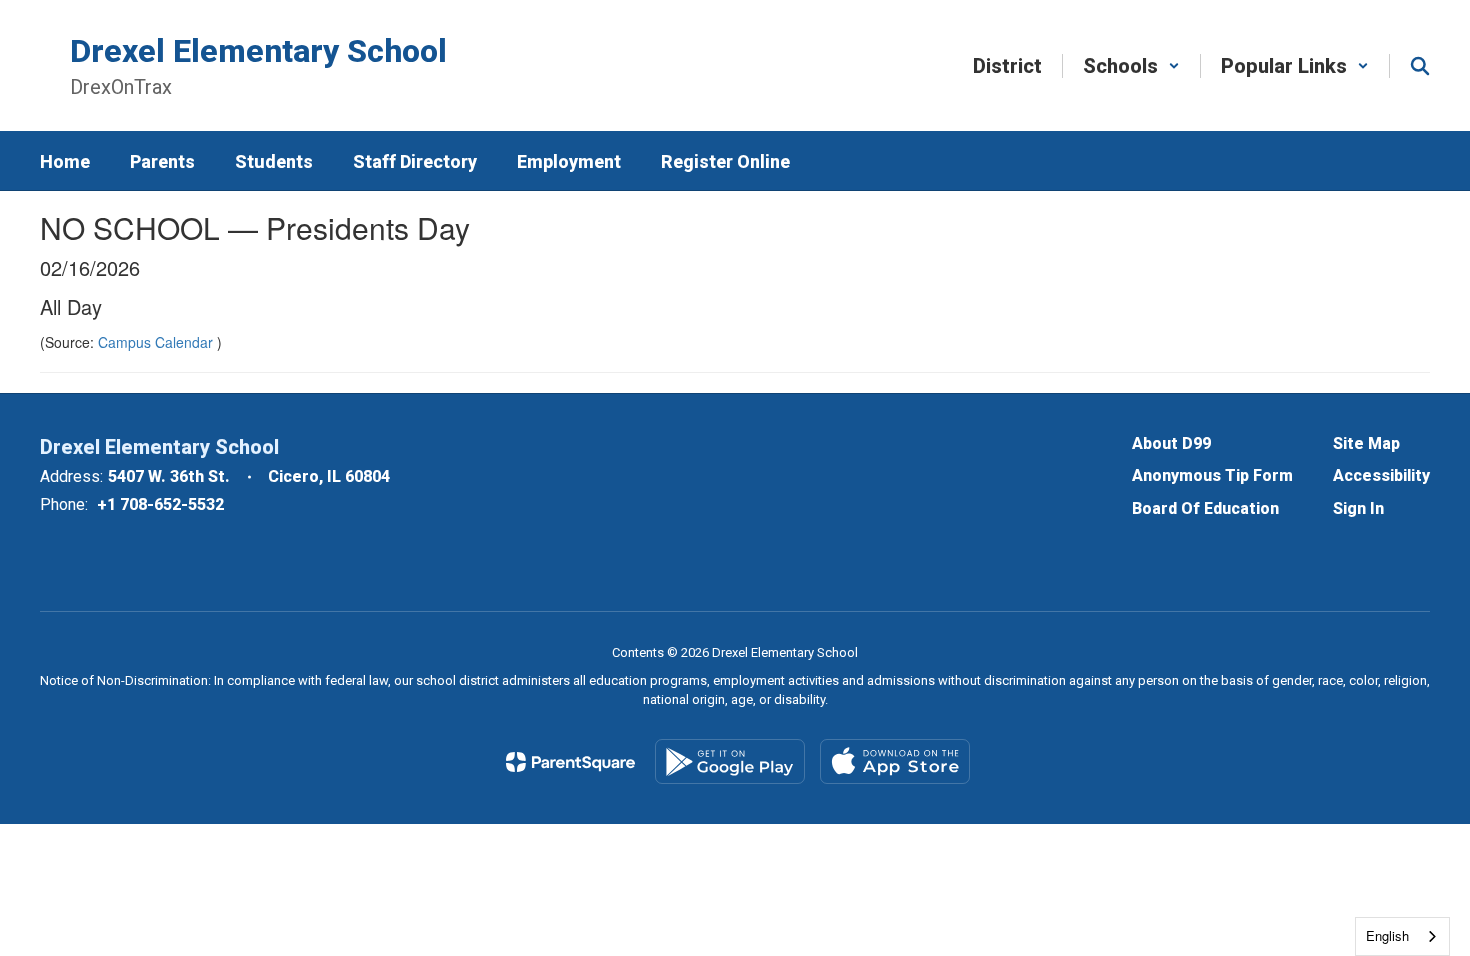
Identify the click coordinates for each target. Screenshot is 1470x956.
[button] (1131, 66)
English (1387, 935)
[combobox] (1402, 936)
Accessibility (1381, 475)
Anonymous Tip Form (1212, 475)
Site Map (1366, 443)
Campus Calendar (157, 342)
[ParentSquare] (570, 762)
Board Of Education (1205, 508)
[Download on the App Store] (895, 761)
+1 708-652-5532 (160, 504)
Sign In (1358, 508)
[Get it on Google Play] (730, 761)
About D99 (1171, 443)
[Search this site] (1420, 66)
